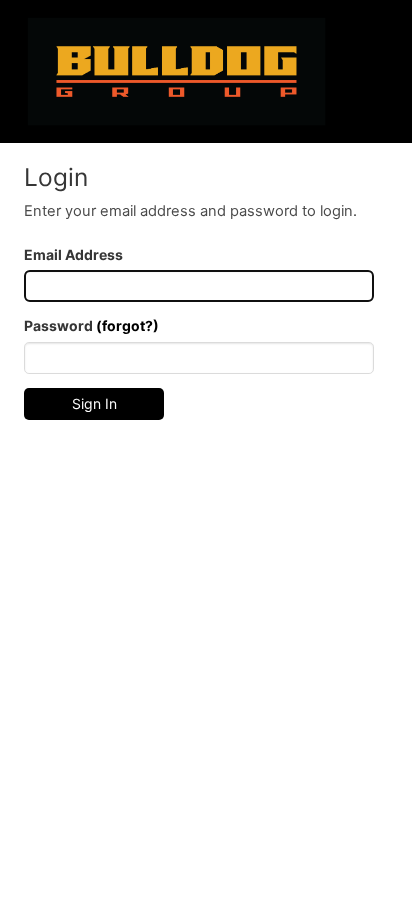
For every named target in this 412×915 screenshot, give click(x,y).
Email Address (73, 254)
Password (91, 325)
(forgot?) (127, 325)
